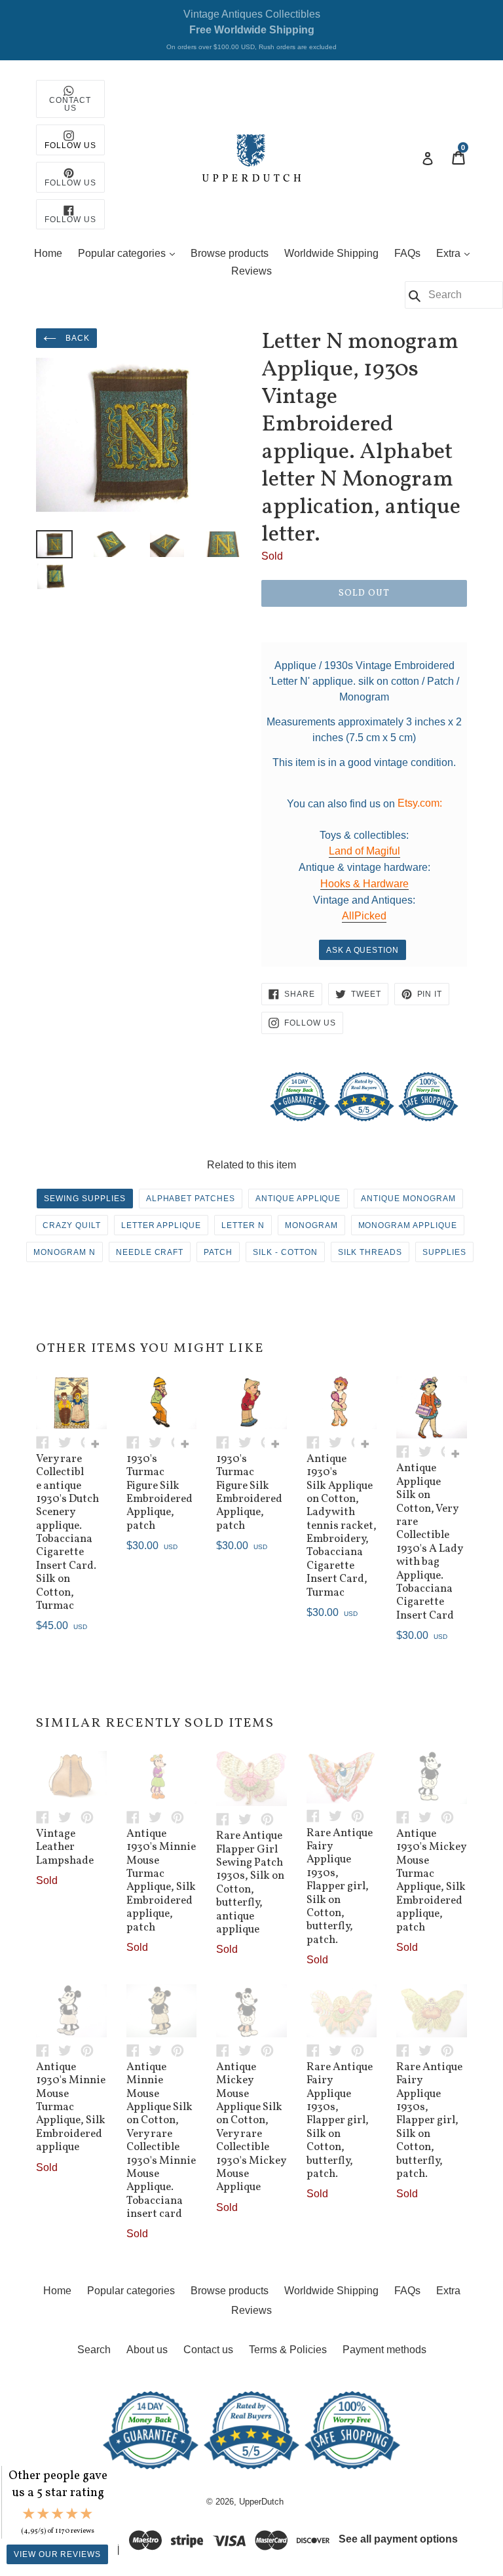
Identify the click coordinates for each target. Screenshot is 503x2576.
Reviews (251, 271)
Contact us (208, 2350)
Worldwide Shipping (331, 253)
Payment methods (384, 2350)
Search (94, 2350)
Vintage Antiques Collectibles (251, 29)
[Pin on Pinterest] (90, 1816)
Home (48, 253)
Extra (456, 253)
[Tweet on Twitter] (69, 1441)
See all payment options (398, 2539)
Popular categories (130, 253)
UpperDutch (261, 2502)
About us (147, 2350)
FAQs (407, 253)
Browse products (230, 253)
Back (76, 338)
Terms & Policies (288, 2350)
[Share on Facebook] (47, 1441)
